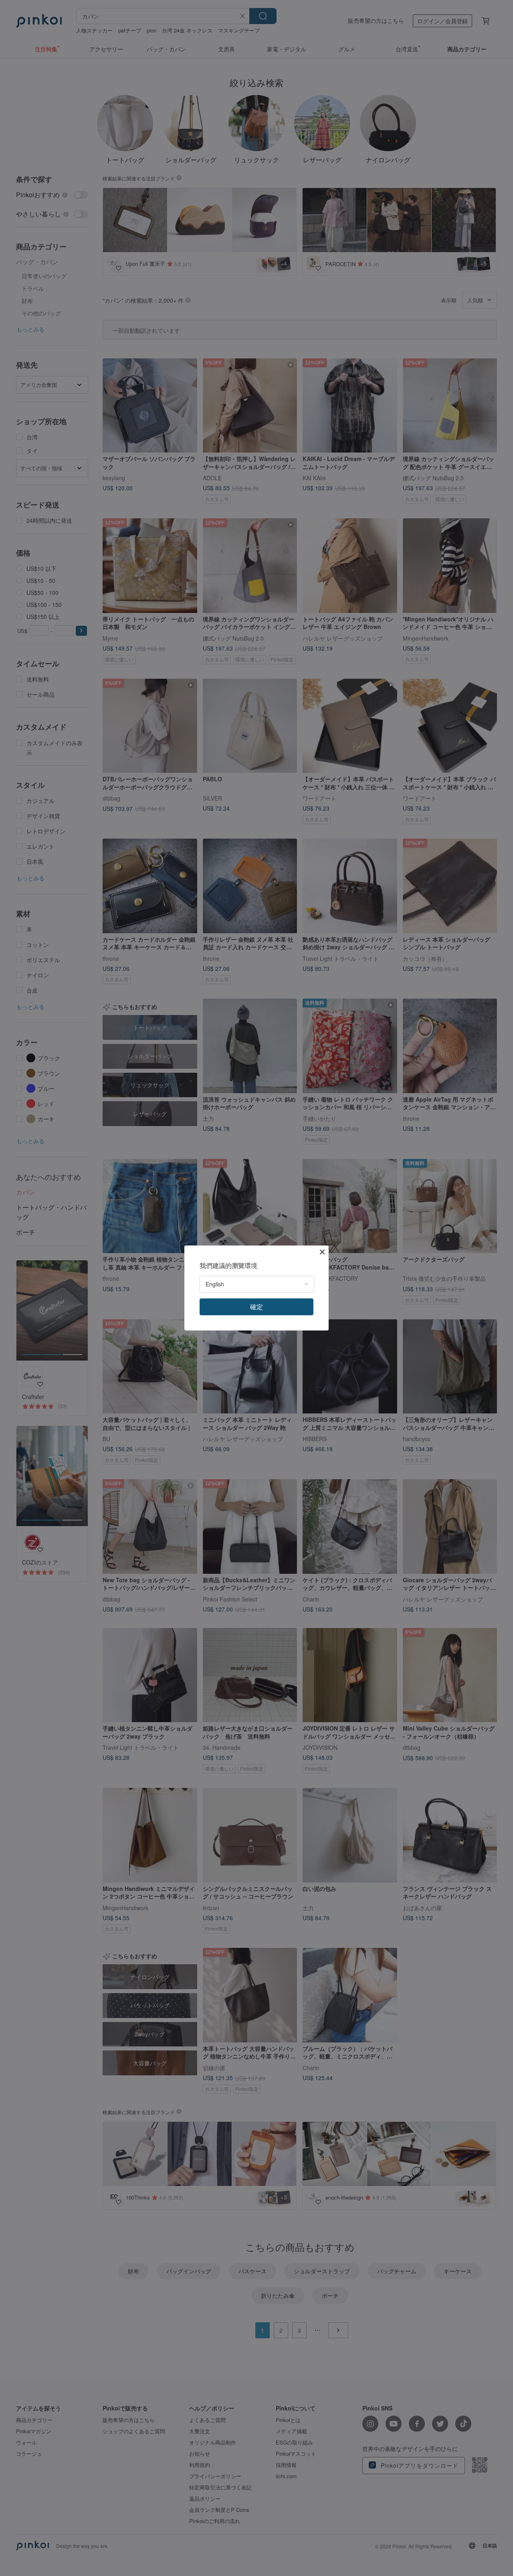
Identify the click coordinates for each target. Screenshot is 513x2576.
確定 (256, 1307)
